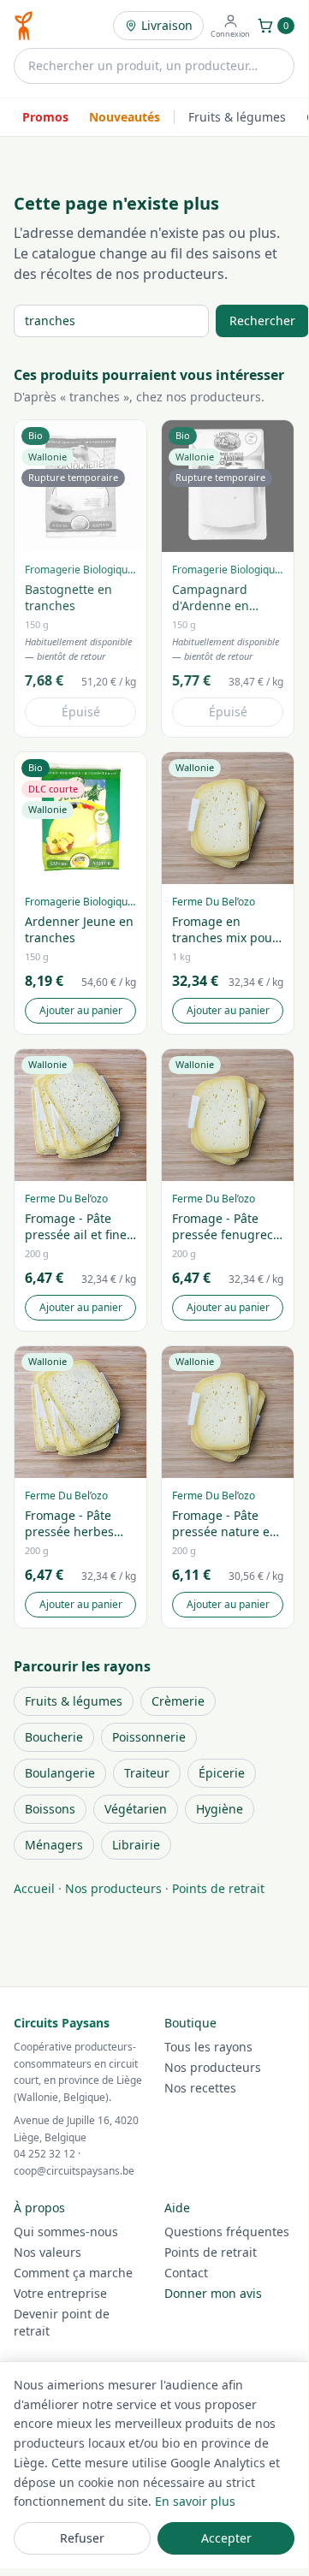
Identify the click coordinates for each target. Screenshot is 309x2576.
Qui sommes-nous (66, 2232)
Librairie (136, 1845)
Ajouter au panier (81, 1010)
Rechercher (262, 321)
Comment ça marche (73, 2273)
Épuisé (81, 712)
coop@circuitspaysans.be (74, 2171)
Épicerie (222, 1773)
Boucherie (54, 1737)
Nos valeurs (48, 2252)
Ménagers (54, 1845)
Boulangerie (60, 1773)
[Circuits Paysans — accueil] (24, 26)
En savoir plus (195, 2501)
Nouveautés (125, 117)
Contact (186, 2273)
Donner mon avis (213, 2293)
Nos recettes (200, 2088)
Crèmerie (178, 1701)
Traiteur (147, 1773)
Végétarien (136, 1809)
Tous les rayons (208, 2047)
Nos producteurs (113, 1888)
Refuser (82, 2538)
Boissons (50, 1809)
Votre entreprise (60, 2293)
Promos (45, 117)
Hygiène (220, 1809)
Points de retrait (218, 1888)
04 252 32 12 (45, 2154)
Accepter (226, 2538)
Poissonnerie (149, 1737)
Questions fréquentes (227, 2232)
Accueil (34, 1888)
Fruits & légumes (237, 117)
